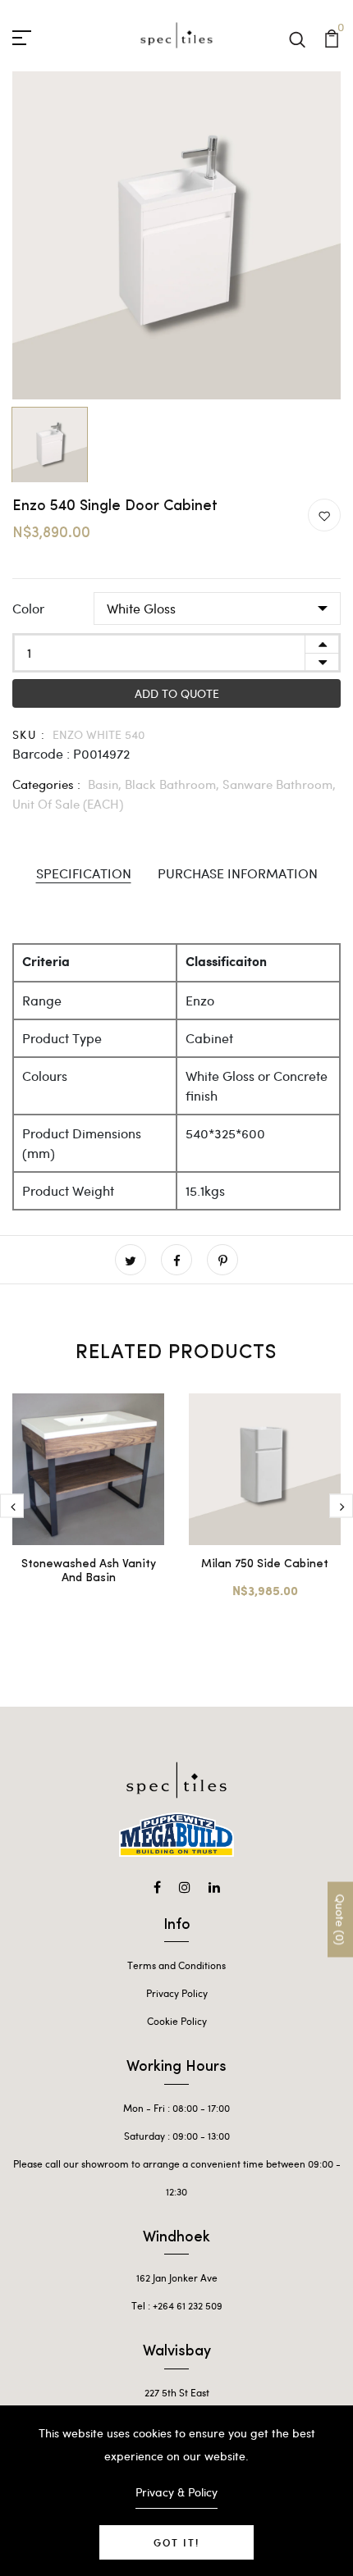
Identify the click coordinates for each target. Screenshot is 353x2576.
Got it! (176, 2542)
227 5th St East (177, 2392)
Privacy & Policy (176, 2492)
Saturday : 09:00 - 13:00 (177, 2136)
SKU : (29, 734)
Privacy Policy (177, 1993)
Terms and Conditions (176, 1965)
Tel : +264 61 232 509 (177, 2305)
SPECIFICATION (84, 873)
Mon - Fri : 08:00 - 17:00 (176, 2108)
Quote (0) (340, 1919)
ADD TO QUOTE (177, 693)
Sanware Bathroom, (279, 784)
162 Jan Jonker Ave (177, 2277)
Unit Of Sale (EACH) (68, 804)
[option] (176, 235)
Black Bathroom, (174, 784)
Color (28, 608)
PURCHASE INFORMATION (238, 873)
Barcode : (41, 753)
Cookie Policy (177, 2021)
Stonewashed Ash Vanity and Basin (89, 1571)
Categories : (46, 784)
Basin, (106, 784)
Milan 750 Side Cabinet (265, 1564)
